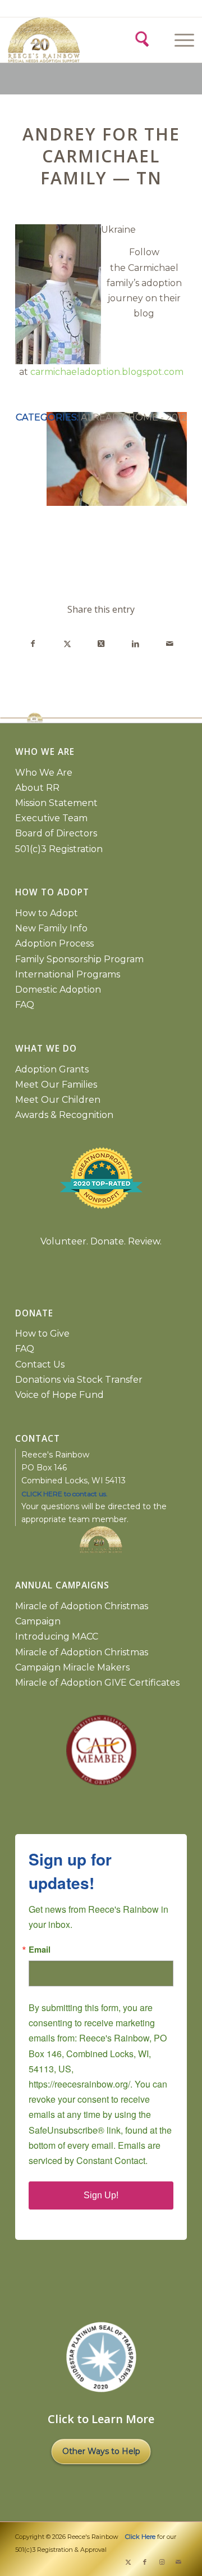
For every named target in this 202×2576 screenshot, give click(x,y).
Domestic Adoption (58, 990)
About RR (37, 788)
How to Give (42, 1334)
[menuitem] (183, 40)
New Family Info (51, 928)
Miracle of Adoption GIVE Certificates (97, 1683)
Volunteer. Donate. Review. (101, 1241)
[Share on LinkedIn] (135, 644)
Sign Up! (101, 2195)
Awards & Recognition (64, 1115)
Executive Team (51, 818)
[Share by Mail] (169, 644)
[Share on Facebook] (33, 644)
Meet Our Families (56, 1085)
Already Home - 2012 (134, 417)
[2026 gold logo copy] (54, 40)
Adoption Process (54, 943)
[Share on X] (67, 644)
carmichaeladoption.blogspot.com (107, 372)
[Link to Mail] (178, 2562)
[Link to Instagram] (162, 2562)
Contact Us (40, 1364)
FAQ (25, 1005)
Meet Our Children (58, 1100)
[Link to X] (128, 2562)
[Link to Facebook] (145, 2562)
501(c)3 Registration (59, 849)
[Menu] (179, 40)
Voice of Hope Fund (59, 1395)
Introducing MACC (57, 1636)
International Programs (68, 974)
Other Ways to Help (101, 2451)
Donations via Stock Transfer (79, 1380)
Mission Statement (56, 803)
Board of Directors (56, 833)
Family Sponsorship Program (79, 959)
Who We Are (44, 773)
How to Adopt (47, 913)
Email (40, 1950)
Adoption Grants (52, 1069)
